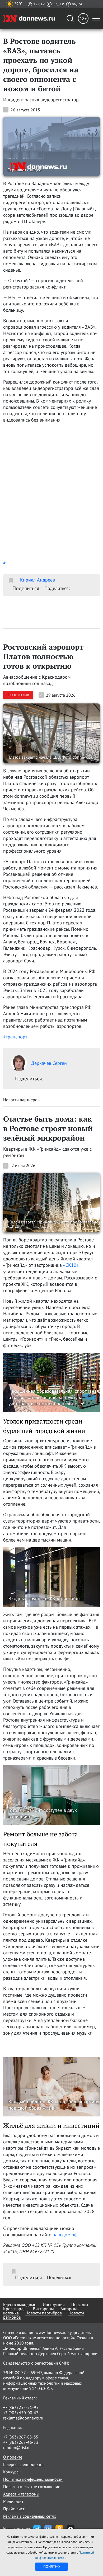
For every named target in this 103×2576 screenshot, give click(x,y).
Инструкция (54, 2304)
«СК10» (71, 1265)
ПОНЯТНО (52, 2566)
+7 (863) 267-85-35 (21, 2437)
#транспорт (15, 1037)
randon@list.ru (17, 2447)
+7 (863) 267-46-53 (21, 2442)
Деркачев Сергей (49, 1063)
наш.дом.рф (65, 2235)
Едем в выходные (20, 2304)
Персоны (80, 2304)
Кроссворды (15, 2309)
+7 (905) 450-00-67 (21, 2413)
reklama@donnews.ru (23, 2418)
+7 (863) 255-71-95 (21, 2407)
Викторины (43, 2309)
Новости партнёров (44, 2313)
